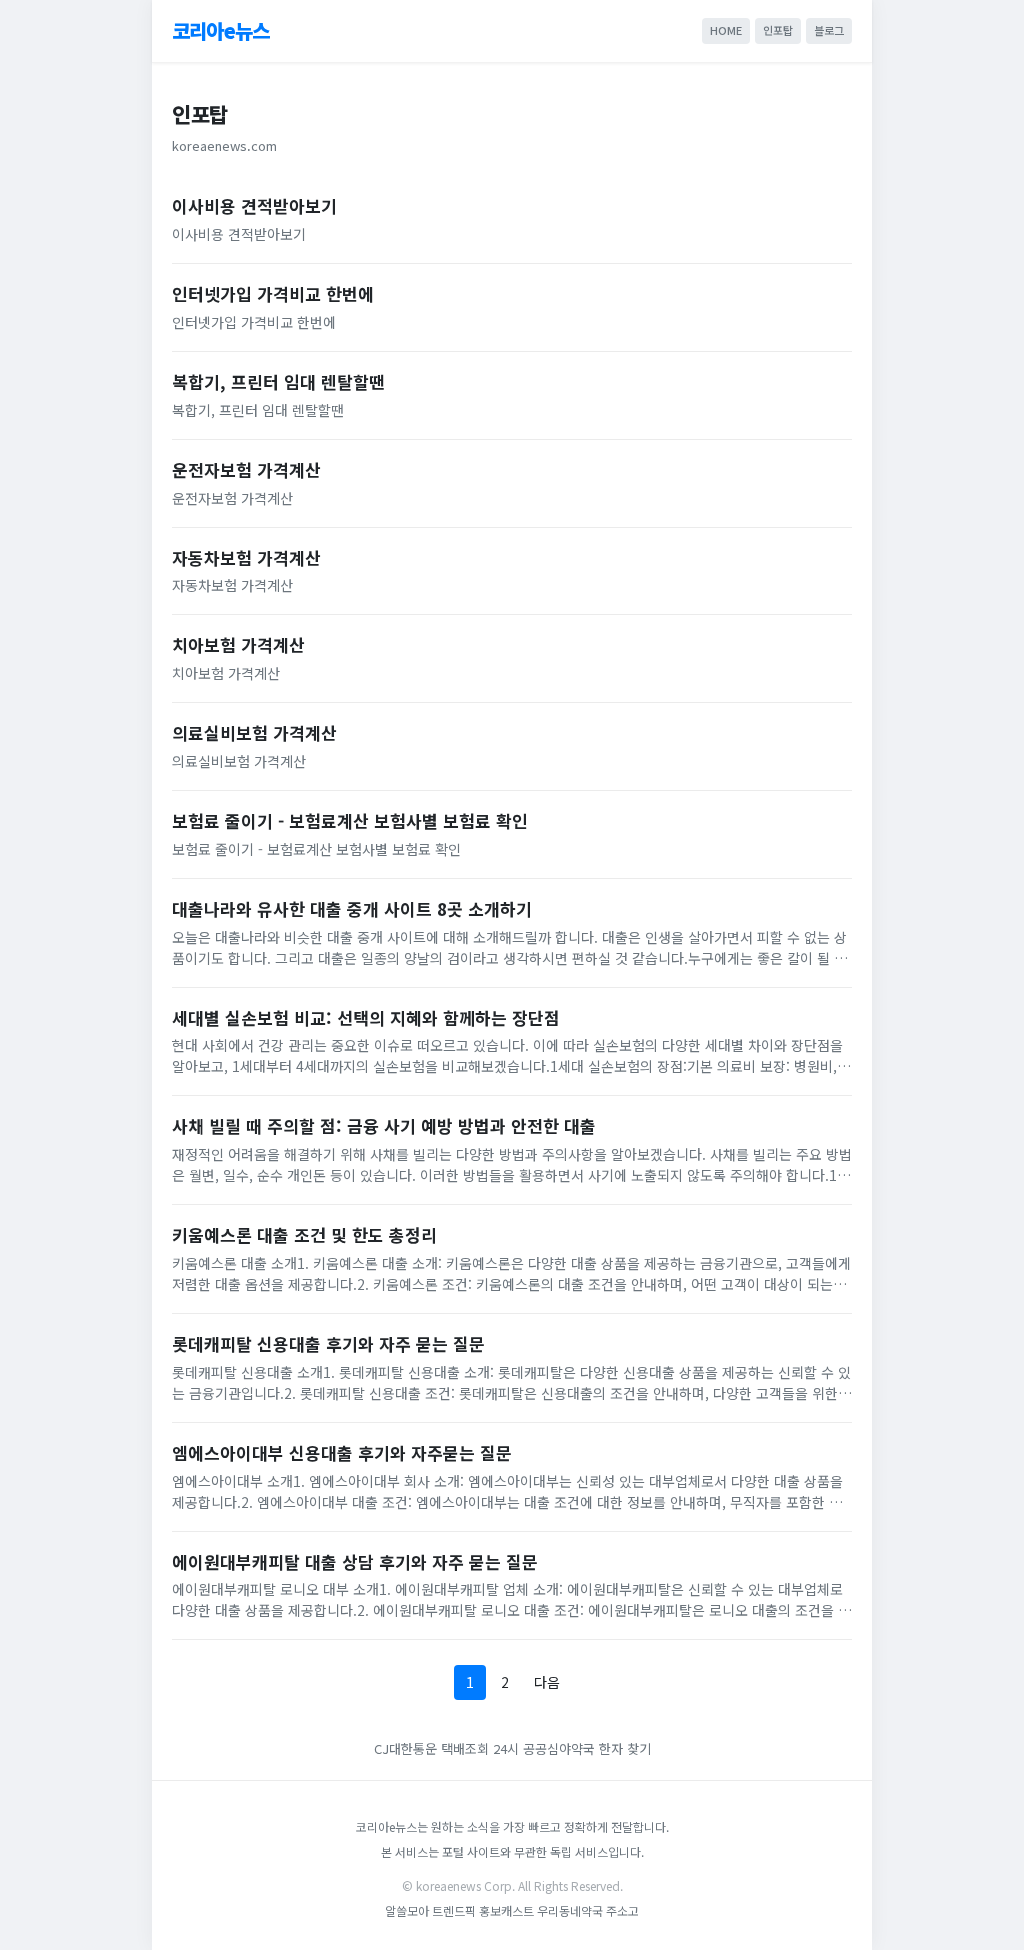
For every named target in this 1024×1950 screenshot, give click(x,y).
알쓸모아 (407, 1910)
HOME (726, 30)
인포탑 (778, 30)
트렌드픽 (455, 1910)
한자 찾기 (625, 1748)
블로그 (829, 30)
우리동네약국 (570, 1910)
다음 (547, 1682)
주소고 (622, 1910)
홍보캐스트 (506, 1910)
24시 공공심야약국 (544, 1748)
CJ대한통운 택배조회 (431, 1748)
